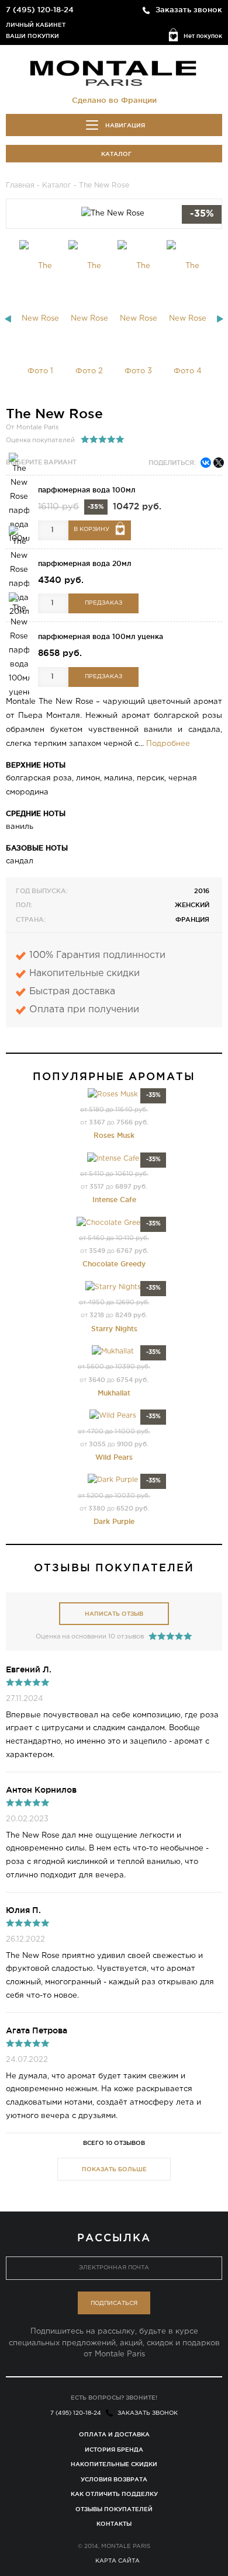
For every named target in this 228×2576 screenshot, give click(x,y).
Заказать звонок (189, 9)
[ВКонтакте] (206, 463)
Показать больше (114, 2169)
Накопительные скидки (114, 2464)
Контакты (114, 2524)
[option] (40, 319)
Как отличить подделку (114, 2494)
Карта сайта (118, 2561)
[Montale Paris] (114, 72)
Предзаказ (103, 603)
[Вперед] (220, 319)
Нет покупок (203, 36)
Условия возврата (114, 2479)
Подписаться (114, 2304)
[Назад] (8, 319)
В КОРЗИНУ (91, 530)
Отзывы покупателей (114, 2509)
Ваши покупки (32, 36)
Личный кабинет (36, 25)
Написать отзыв (114, 1614)
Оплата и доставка (114, 2434)
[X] (219, 463)
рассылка (114, 2237)
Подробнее (168, 744)
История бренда (114, 2450)
